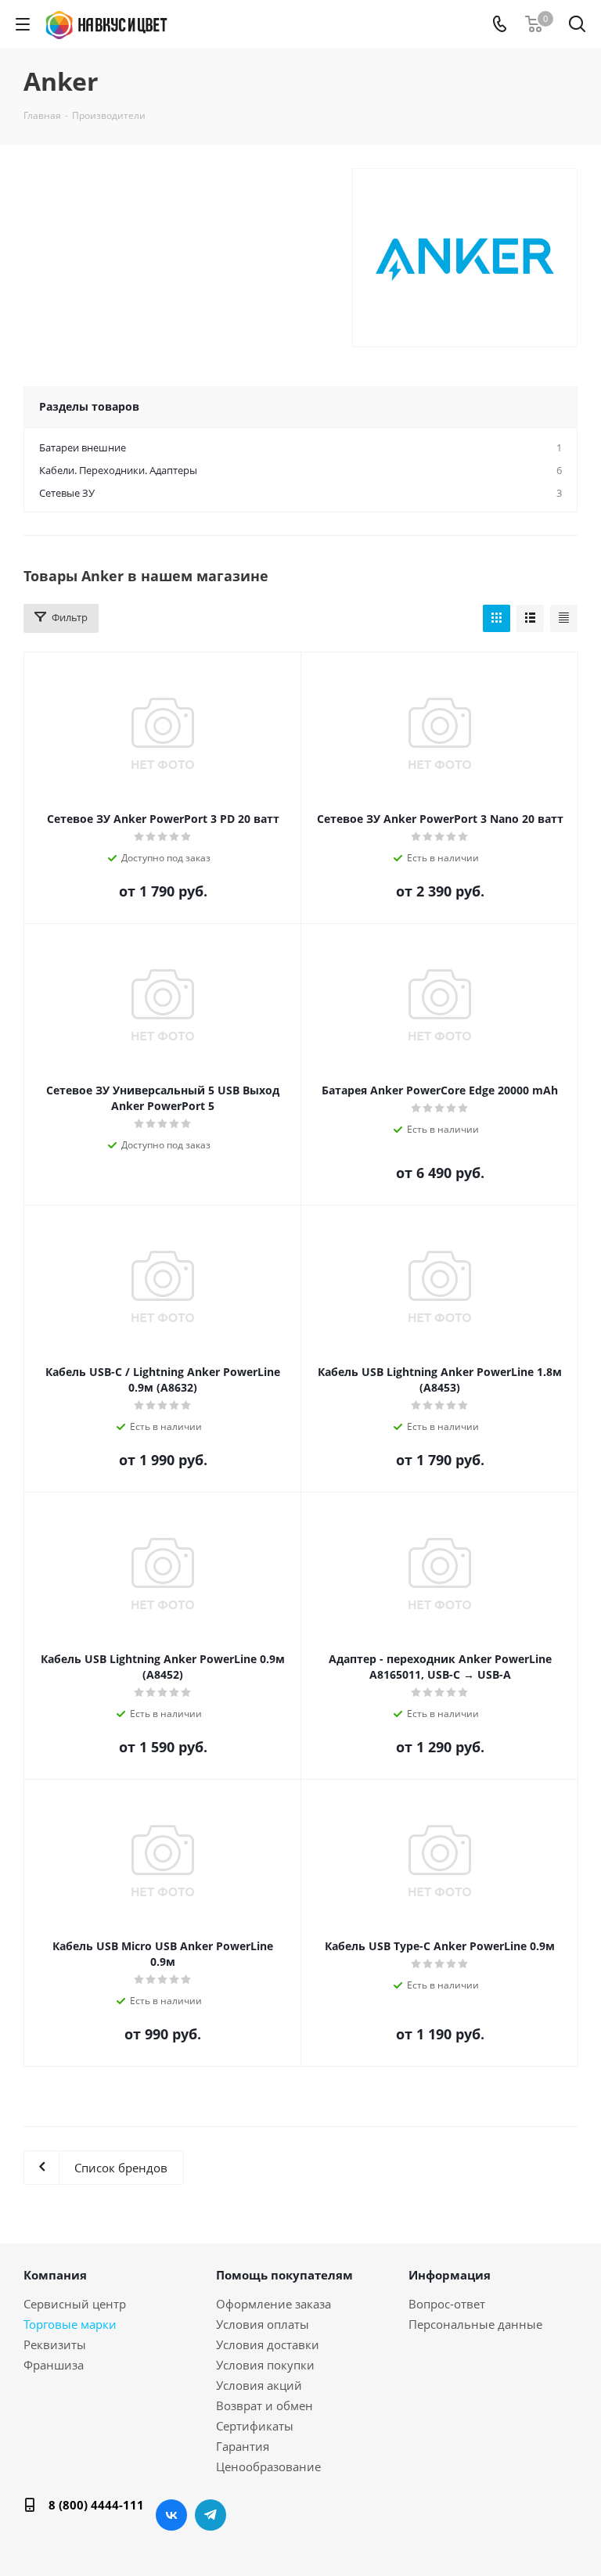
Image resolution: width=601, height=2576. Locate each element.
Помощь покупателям (284, 2275)
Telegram (211, 2515)
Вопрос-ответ (447, 2304)
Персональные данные (475, 2324)
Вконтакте (171, 2515)
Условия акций (259, 2385)
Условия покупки (265, 2365)
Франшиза (54, 2365)
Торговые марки (70, 2324)
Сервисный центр (75, 2304)
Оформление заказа (274, 2304)
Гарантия (243, 2446)
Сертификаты (255, 2426)
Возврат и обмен (265, 2405)
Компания (55, 2275)
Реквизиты (55, 2344)
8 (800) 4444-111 (96, 2505)
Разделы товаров (89, 406)
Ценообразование (268, 2466)
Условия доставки (268, 2344)
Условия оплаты (263, 2324)
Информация (450, 2275)
